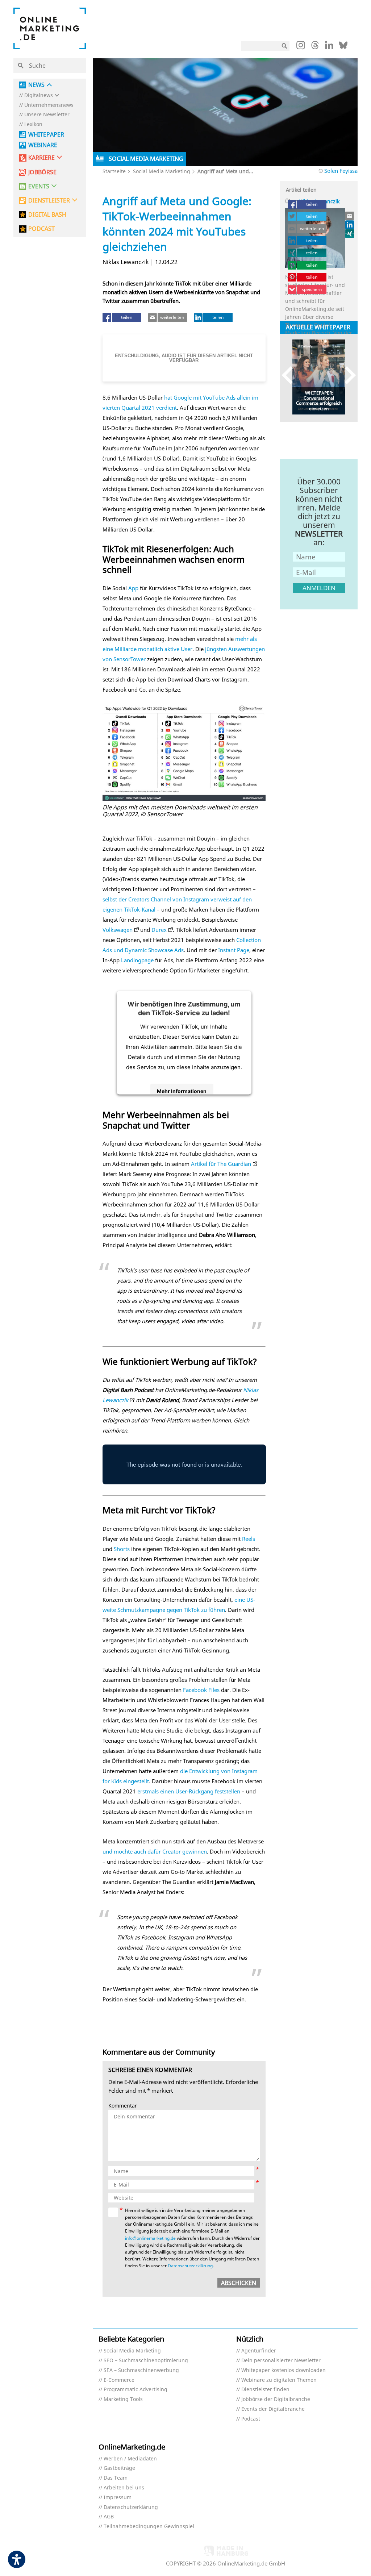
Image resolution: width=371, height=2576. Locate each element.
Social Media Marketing (162, 171)
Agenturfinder (259, 2351)
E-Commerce (119, 2380)
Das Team (116, 2478)
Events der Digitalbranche (273, 2409)
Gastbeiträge (119, 2468)
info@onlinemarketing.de (150, 2238)
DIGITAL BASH (47, 215)
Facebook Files (201, 1690)
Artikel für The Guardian (221, 1164)
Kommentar (123, 2106)
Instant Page (234, 950)
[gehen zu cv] (350, 233)
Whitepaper (46, 135)
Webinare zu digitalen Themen (279, 2380)
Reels (249, 1539)
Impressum (118, 2498)
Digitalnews (39, 95)
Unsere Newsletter (47, 115)
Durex (159, 930)
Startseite (114, 171)
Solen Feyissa (341, 171)
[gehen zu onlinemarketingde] (301, 47)
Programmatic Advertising (136, 2390)
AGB (109, 2517)
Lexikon (33, 124)
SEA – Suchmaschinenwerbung (141, 2370)
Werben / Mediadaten (130, 2459)
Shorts (122, 1549)
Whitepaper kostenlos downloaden (284, 2370)
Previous (291, 375)
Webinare (43, 145)
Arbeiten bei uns (124, 2488)
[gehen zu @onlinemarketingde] (315, 47)
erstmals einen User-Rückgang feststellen (189, 1791)
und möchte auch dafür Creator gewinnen (155, 1851)
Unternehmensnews (49, 105)
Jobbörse (42, 172)
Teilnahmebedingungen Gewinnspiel (149, 2527)
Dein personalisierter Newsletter (281, 2361)
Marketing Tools (123, 2399)
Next (347, 375)
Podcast (251, 2419)
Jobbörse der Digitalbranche (276, 2399)
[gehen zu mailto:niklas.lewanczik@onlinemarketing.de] (350, 216)
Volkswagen (118, 930)
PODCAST (41, 229)
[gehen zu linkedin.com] (329, 47)
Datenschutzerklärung (190, 2266)
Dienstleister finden (265, 2390)
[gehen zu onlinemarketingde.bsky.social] (343, 47)
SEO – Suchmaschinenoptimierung (146, 2361)
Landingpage (137, 960)
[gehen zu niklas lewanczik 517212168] (350, 225)
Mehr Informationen (182, 1091)
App (133, 588)
